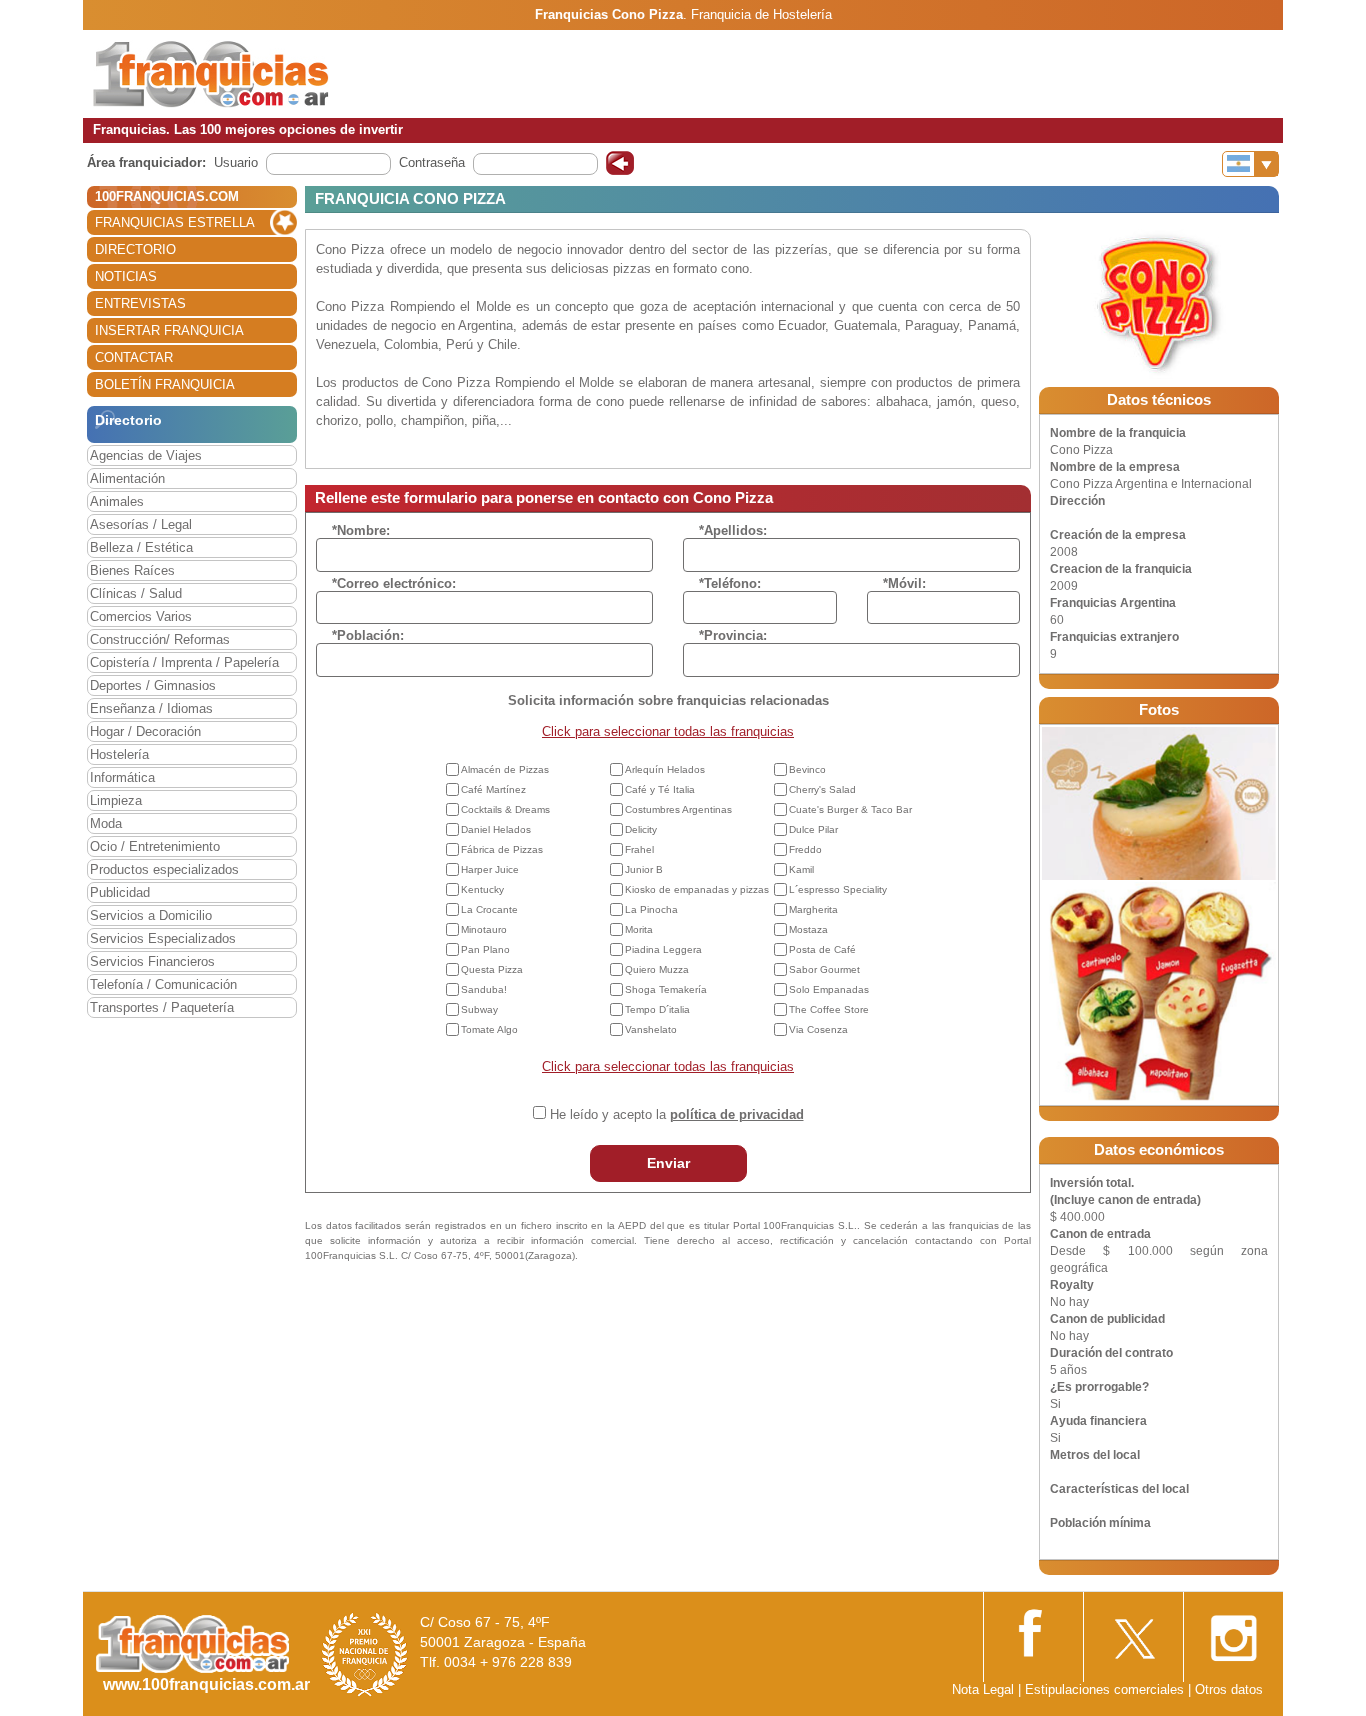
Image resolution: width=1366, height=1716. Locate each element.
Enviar (668, 1163)
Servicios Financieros (152, 961)
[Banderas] (1250, 164)
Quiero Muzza (657, 969)
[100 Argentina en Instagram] (1233, 1632)
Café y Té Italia (660, 789)
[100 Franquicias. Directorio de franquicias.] (211, 72)
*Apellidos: (733, 530)
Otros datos (1229, 1689)
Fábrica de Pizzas (502, 849)
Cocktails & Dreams (505, 809)
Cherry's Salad (822, 789)
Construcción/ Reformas (160, 639)
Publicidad (120, 892)
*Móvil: (904, 583)
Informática (122, 777)
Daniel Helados (496, 829)
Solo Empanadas (829, 989)
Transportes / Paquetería (162, 1007)
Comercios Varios (141, 616)
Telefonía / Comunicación (163, 984)
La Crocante (489, 909)
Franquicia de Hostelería (761, 14)
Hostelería (119, 754)
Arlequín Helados (665, 769)
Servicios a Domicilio (151, 915)
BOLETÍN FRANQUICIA (165, 384)
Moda (106, 823)
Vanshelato (651, 1029)
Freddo (805, 849)
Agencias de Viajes (146, 455)
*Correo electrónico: (394, 583)
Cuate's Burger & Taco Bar (850, 809)
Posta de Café (822, 949)
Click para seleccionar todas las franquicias (668, 731)
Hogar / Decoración (145, 731)
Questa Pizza (492, 969)
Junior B (644, 869)
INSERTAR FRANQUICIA (169, 330)
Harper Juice (490, 869)
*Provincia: (733, 635)
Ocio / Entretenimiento (155, 846)
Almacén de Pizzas (505, 769)
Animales (117, 501)
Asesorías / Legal (141, 524)
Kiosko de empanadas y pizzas (697, 889)
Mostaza (808, 929)
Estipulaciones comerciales (1106, 1689)
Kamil (801, 869)
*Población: (368, 635)
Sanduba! (484, 989)
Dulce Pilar (813, 829)
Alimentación (127, 478)
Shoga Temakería (666, 989)
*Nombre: (361, 530)
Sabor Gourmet (824, 969)
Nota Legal (983, 1689)
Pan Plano (485, 949)
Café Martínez (493, 789)
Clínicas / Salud (136, 593)
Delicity (641, 829)
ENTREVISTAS (140, 303)
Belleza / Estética (141, 547)
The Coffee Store (829, 1009)
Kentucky (482, 889)
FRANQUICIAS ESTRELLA (175, 222)
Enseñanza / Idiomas (151, 708)
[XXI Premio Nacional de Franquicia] (365, 1654)
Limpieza (116, 800)
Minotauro (484, 929)
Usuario (236, 162)
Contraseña (432, 162)
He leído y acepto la (677, 1114)
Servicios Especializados (163, 938)
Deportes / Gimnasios (153, 685)
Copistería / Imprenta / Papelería (184, 662)
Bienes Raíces (132, 570)
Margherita (813, 909)
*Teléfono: (730, 583)
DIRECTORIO (135, 249)
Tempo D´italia (657, 1009)
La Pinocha (651, 909)
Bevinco (807, 769)
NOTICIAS (126, 276)
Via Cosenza (818, 1029)
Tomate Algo (489, 1029)
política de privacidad (737, 1114)
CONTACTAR (134, 357)
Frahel (639, 849)
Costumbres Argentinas (678, 809)
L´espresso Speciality (838, 889)
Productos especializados (164, 869)
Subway (479, 1009)
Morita (639, 929)
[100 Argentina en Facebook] (1033, 1631)
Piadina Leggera (663, 949)
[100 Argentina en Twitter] (1133, 1632)
